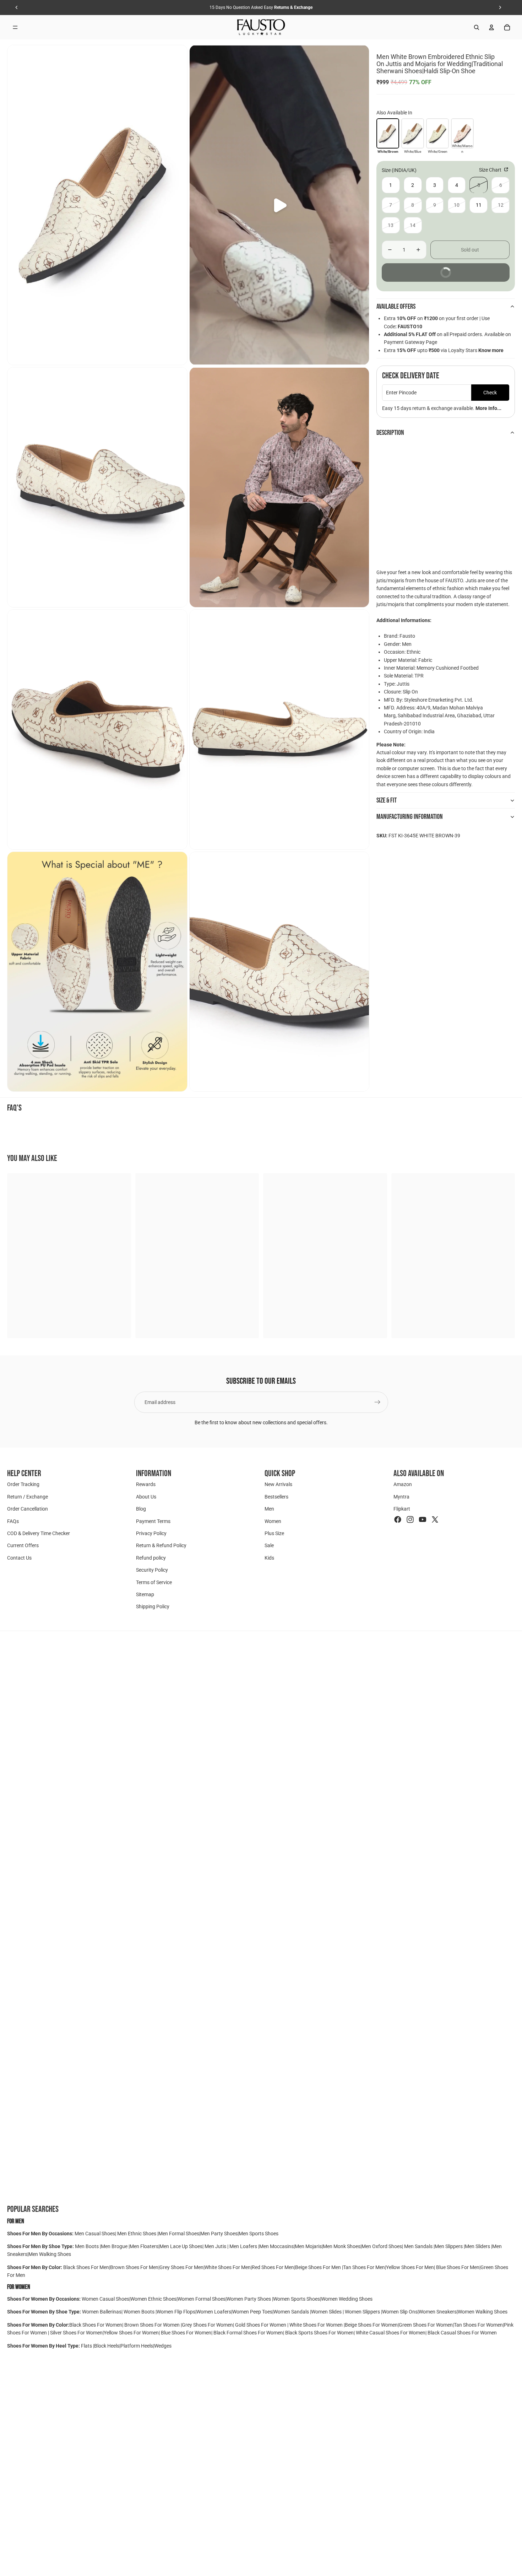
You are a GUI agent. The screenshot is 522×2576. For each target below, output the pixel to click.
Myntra (401, 1497)
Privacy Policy (151, 1533)
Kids (269, 1558)
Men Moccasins (276, 2246)
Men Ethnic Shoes (137, 2234)
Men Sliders (478, 2246)
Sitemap (145, 1594)
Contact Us (19, 1558)
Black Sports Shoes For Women (319, 2333)
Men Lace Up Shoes (181, 2246)
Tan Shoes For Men (364, 2267)
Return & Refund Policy (161, 1546)
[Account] (491, 27)
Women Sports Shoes (297, 2299)
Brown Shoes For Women (152, 2325)
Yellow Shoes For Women (131, 2333)
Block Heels (107, 2346)
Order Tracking (23, 1485)
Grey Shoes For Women (207, 2325)
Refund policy (151, 1558)
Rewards (146, 1485)
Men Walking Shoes (50, 2254)
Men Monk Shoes (342, 2246)
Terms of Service (154, 1582)
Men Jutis (216, 2246)
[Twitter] (435, 1519)
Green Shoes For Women (426, 2325)
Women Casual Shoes (105, 2299)
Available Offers (396, 307)
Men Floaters (144, 2246)
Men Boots (87, 2246)
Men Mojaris (308, 2246)
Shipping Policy (153, 1607)
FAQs (13, 1521)
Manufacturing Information (410, 817)
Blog (141, 1509)
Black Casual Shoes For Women (462, 2333)
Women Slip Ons (400, 2312)
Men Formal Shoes (179, 2234)
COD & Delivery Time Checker (39, 1533)
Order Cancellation (28, 1509)
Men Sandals (419, 2246)
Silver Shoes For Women (76, 2333)
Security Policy (152, 1570)
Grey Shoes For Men (181, 2267)
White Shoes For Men (228, 2267)
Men (269, 1509)
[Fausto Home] (261, 27)
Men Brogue (115, 2246)
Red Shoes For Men (273, 2267)
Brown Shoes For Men (134, 2267)
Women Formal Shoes (202, 2299)
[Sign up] (377, 1402)
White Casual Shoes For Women (391, 2333)
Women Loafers (214, 2312)
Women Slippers (362, 2312)
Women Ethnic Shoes (153, 2299)
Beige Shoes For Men (319, 2267)
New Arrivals (278, 1485)
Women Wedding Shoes (347, 2299)
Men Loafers (243, 2246)
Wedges (163, 2346)
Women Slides (327, 2312)
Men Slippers (449, 2246)
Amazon (403, 1485)
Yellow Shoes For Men (410, 2267)
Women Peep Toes (252, 2312)
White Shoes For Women (316, 2325)
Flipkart (402, 1509)
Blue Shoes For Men (458, 2267)
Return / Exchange (28, 1497)
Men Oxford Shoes (382, 2246)
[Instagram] (410, 1519)
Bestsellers (276, 1497)
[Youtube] (423, 1519)
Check (490, 393)
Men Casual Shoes (95, 2234)
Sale (269, 1546)
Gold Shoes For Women (261, 2325)
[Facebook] (398, 1519)
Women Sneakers (438, 2312)
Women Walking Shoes (483, 2312)
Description (390, 433)
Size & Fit (387, 800)
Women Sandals (292, 2312)
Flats (87, 2346)
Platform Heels (137, 2346)
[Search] (477, 27)
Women (273, 1521)
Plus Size (274, 1533)
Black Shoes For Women (96, 2325)
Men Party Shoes (219, 2234)
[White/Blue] (413, 133)
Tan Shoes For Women (478, 2325)
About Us (146, 1497)
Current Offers (23, 1546)
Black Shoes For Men (86, 2267)
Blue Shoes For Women (186, 2333)
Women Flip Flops (176, 2312)
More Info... (488, 408)
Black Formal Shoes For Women (248, 2333)
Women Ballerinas (102, 2312)
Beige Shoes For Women (371, 2325)
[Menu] (15, 27)
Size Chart (491, 170)
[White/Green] (437, 133)
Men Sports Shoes (259, 2234)
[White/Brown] (388, 133)
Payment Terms (153, 1521)
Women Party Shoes (249, 2299)
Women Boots (139, 2312)
